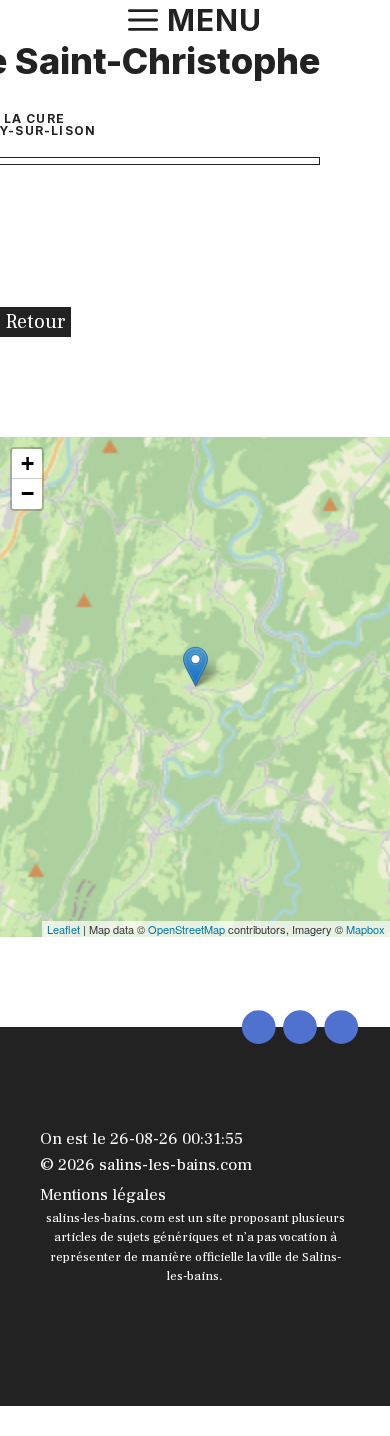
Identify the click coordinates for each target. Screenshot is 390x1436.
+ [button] (27, 463)
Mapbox (365, 929)
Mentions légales (103, 1195)
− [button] (27, 493)
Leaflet (63, 929)
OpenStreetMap (186, 929)
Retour (35, 322)
